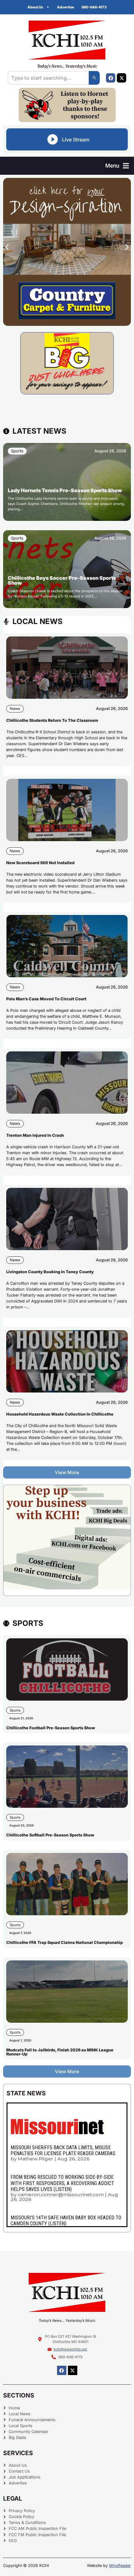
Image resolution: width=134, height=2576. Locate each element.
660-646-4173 (94, 7)
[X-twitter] (122, 78)
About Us (35, 7)
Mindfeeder (120, 2566)
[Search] (94, 78)
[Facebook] (111, 78)
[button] (117, 166)
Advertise (66, 7)
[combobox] (48, 78)
